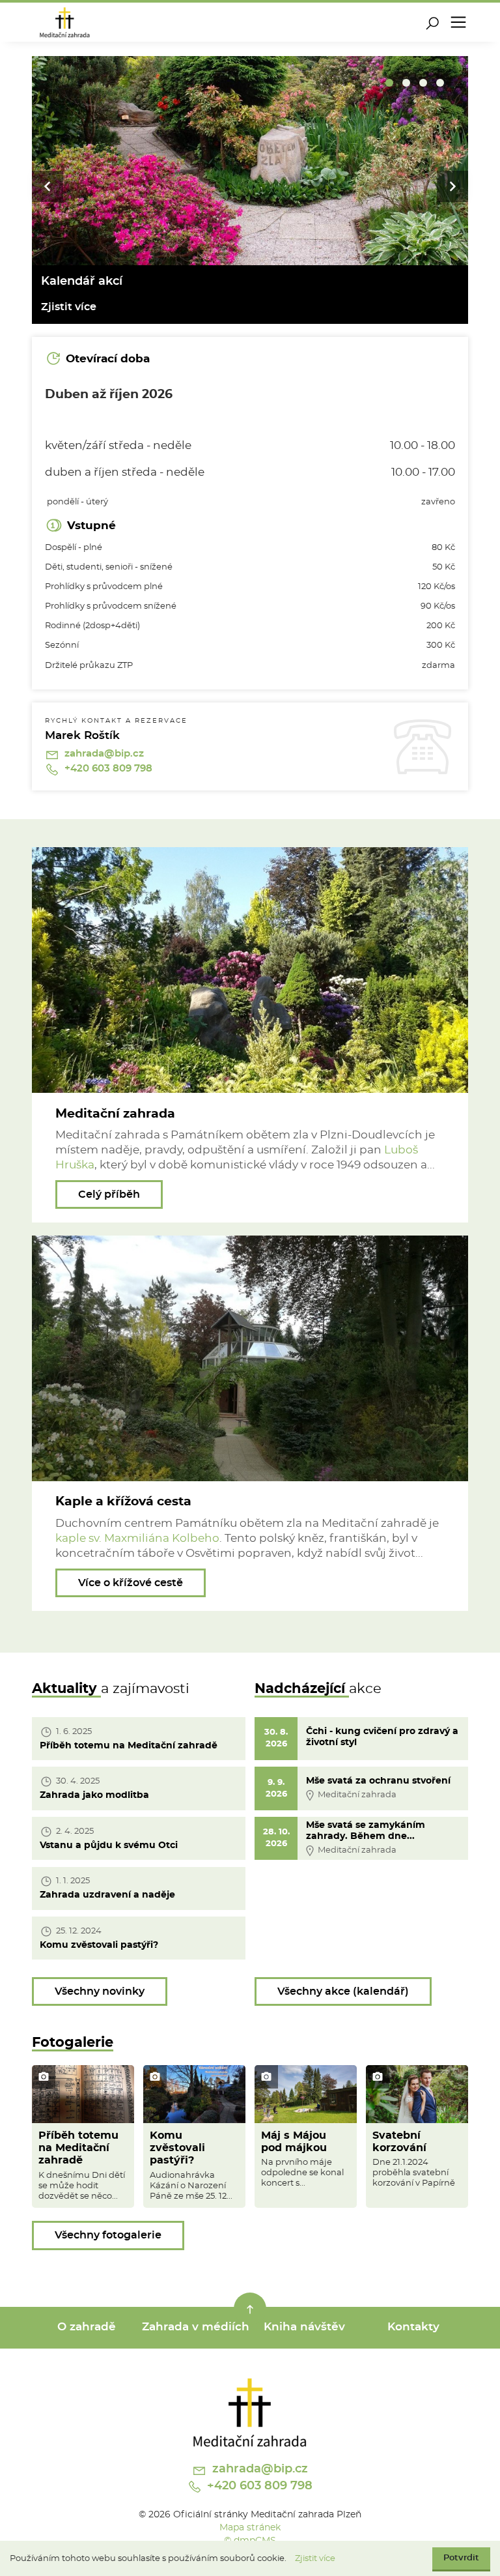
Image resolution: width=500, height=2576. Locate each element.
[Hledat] (432, 22)
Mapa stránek (250, 2527)
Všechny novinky (100, 1991)
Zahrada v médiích (196, 2327)
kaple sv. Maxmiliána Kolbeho (137, 1539)
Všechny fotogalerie (108, 2235)
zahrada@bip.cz (103, 754)
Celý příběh (109, 1194)
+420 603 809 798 (107, 769)
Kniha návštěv (304, 2327)
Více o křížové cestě (131, 1583)
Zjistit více (315, 2559)
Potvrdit (461, 2558)
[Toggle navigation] (458, 22)
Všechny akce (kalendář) (343, 1991)
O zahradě (87, 2327)
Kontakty (413, 2327)
